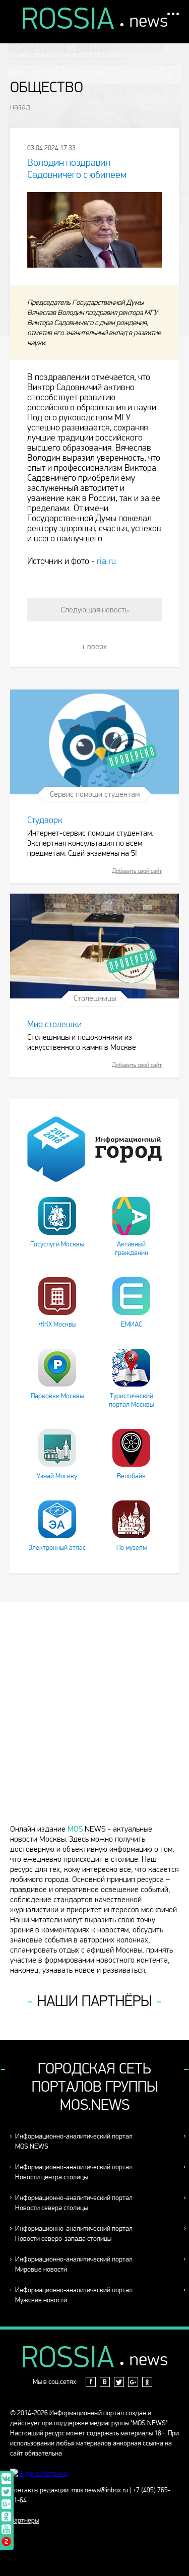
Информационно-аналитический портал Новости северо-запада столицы (74, 2234)
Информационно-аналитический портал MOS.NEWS (74, 2141)
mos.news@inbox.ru (100, 2490)
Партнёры (24, 2520)
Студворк (45, 820)
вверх (97, 646)
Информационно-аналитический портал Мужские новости (74, 2295)
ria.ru (106, 561)
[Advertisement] (94, 1717)
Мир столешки (54, 1024)
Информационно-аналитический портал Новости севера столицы (74, 2203)
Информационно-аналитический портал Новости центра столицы (74, 2172)
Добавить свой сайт (137, 871)
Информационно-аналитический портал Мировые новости (74, 2264)
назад (20, 107)
